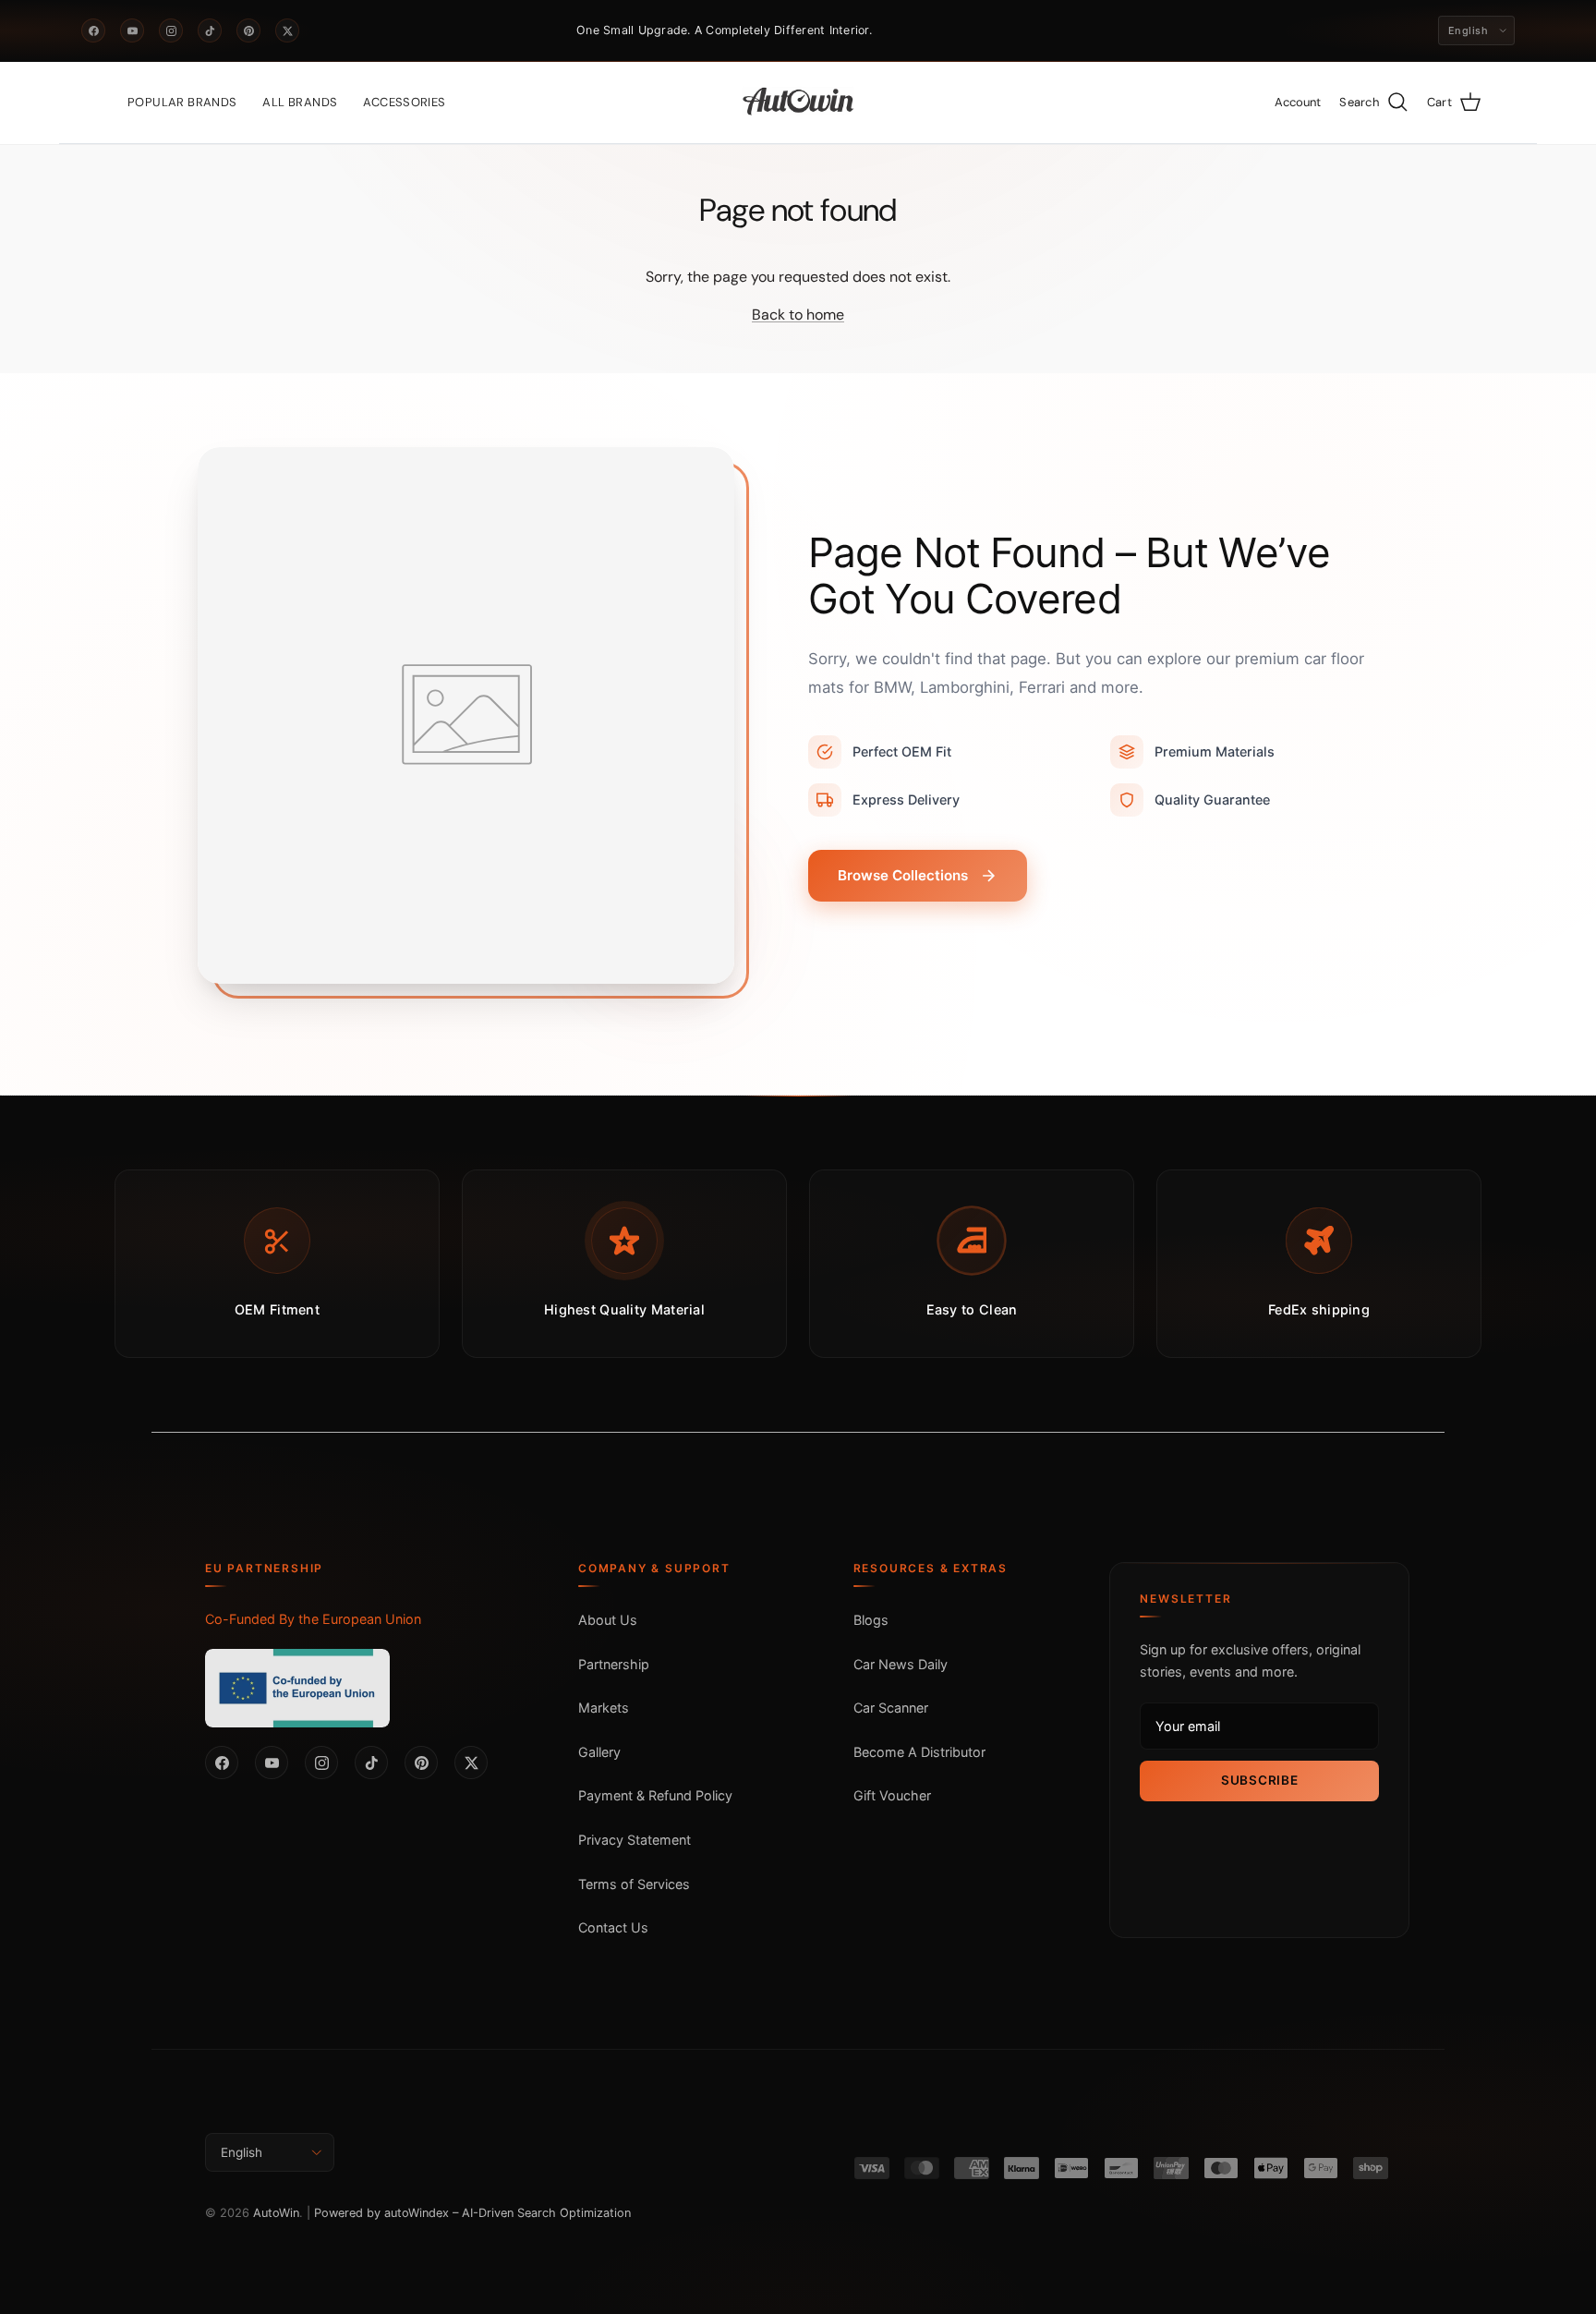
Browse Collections (903, 875)
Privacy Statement (635, 1840)
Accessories (404, 102)
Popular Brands (182, 102)
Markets (604, 1708)
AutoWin (276, 2213)
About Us (608, 1620)
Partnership (614, 1664)
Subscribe (1259, 1780)
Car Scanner (891, 1708)
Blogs (871, 1620)
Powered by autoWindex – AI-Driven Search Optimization (472, 2213)
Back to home (798, 315)
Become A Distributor (919, 1752)
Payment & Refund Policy (655, 1795)
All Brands (300, 102)
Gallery (599, 1752)
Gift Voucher (892, 1795)
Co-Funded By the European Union (313, 1619)
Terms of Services (634, 1884)
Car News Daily (901, 1664)
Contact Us (613, 1927)
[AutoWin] (798, 103)
